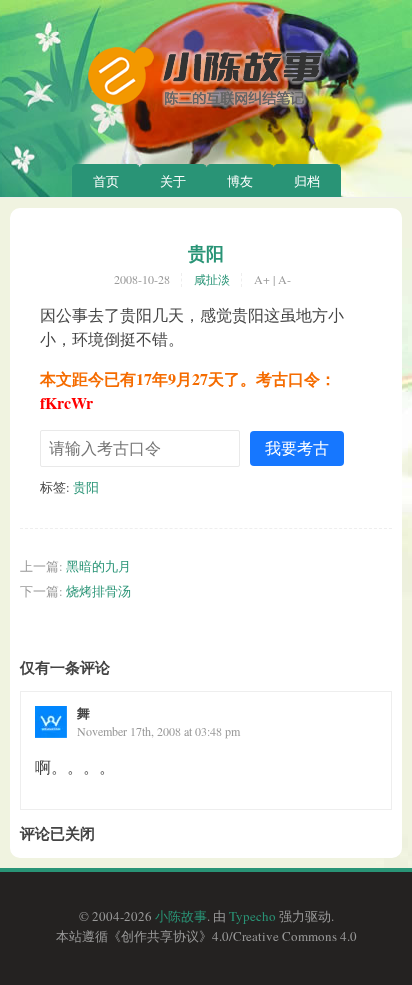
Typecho (252, 916)
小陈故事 (181, 916)
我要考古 (297, 447)
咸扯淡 (212, 279)
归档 (307, 181)
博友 (240, 181)
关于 (173, 181)
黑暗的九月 (98, 566)
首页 (106, 181)
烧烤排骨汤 (98, 591)
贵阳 (206, 253)
